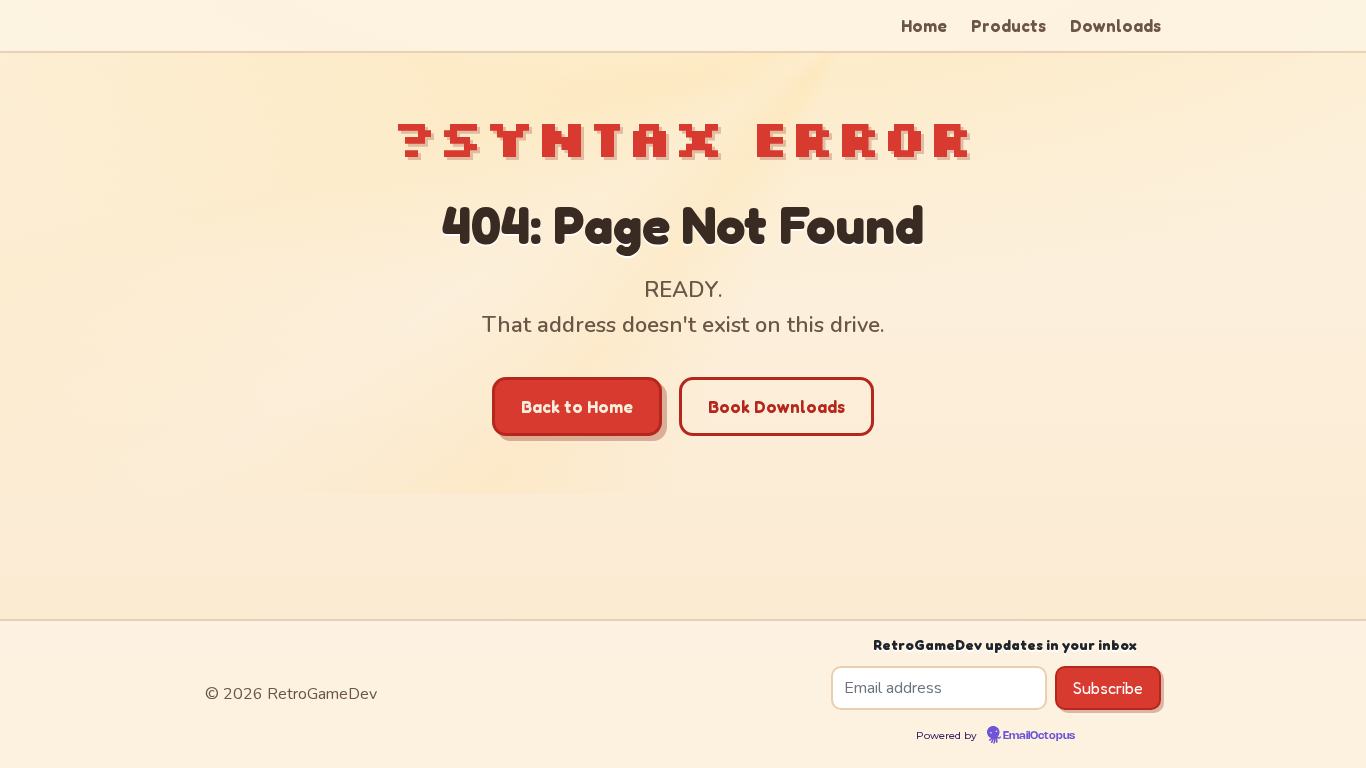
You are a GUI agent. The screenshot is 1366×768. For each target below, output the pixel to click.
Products (1008, 25)
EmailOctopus (1039, 736)
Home (924, 25)
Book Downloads (776, 406)
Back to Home (577, 406)
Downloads (1115, 25)
